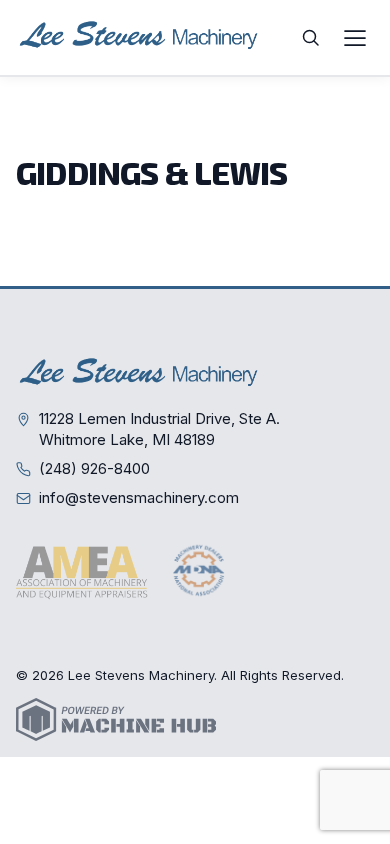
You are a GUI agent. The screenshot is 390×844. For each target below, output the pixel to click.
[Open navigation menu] (355, 38)
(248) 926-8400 (94, 468)
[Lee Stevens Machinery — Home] (141, 37)
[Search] (311, 38)
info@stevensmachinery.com (139, 497)
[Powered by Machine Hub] (116, 719)
